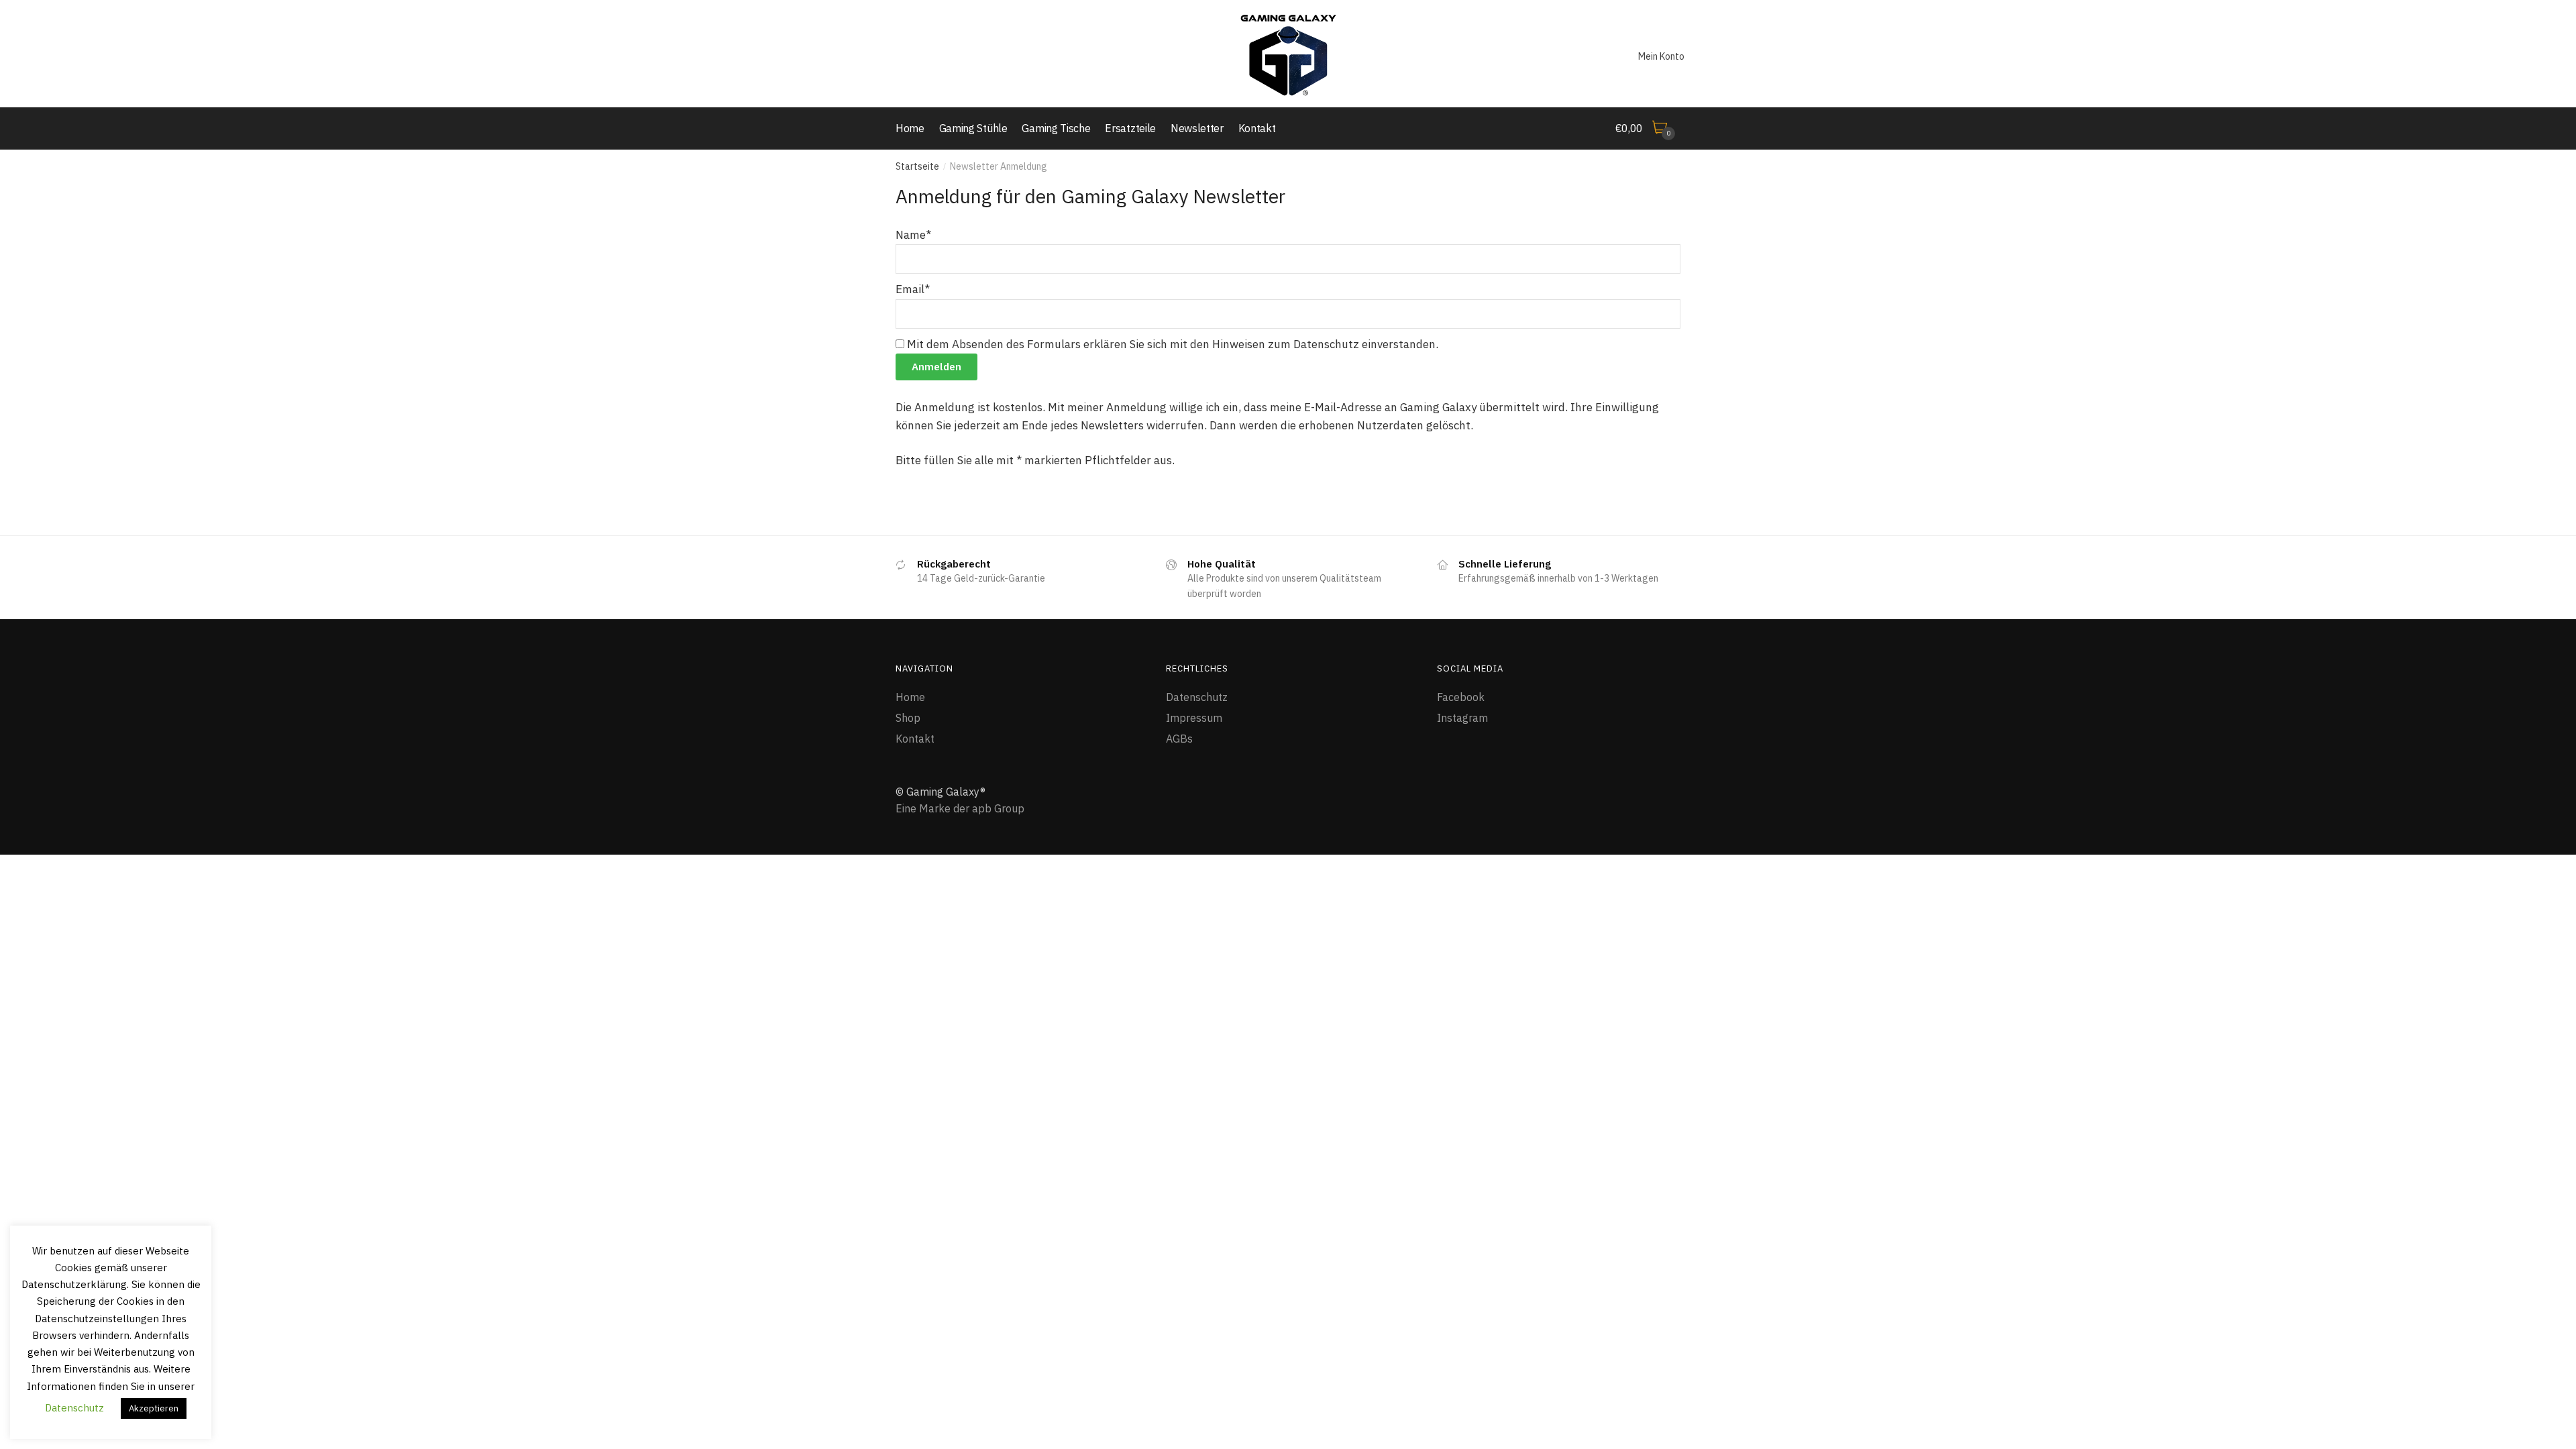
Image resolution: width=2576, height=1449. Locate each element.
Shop (908, 718)
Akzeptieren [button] (154, 1408)
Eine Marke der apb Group (960, 808)
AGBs (1179, 739)
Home (910, 697)
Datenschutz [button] (74, 1408)
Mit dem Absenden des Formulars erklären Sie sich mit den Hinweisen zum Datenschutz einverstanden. (1171, 344)
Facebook (1461, 697)
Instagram (1462, 718)
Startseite (917, 166)
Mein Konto (1661, 56)
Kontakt (915, 739)
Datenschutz (1197, 697)
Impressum (1194, 718)
